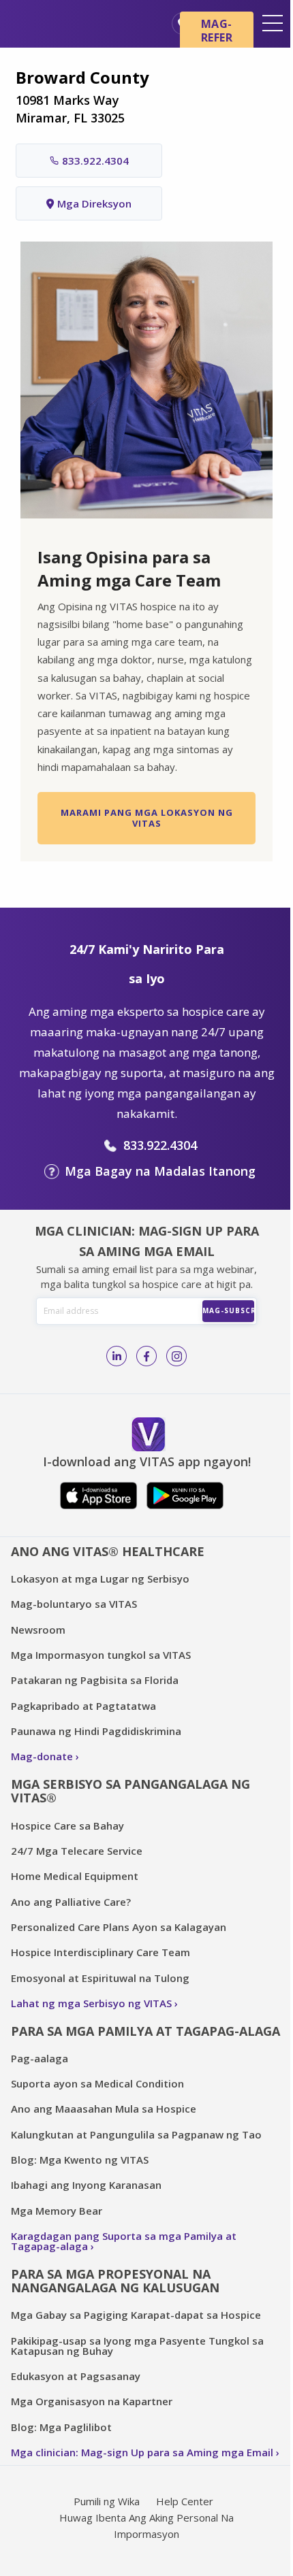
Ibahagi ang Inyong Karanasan (86, 2185)
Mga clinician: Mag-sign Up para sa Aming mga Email (142, 2452)
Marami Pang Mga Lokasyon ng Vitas (147, 818)
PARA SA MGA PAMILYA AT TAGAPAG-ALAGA (145, 2031)
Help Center (185, 2501)
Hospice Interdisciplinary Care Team (101, 1952)
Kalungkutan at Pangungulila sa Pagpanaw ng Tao (136, 2134)
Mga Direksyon (94, 203)
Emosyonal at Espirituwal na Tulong (100, 1978)
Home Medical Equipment (75, 1876)
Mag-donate (42, 1756)
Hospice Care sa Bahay (67, 1826)
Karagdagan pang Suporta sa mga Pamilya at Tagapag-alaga (124, 2241)
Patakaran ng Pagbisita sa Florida (95, 1680)
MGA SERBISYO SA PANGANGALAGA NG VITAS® (130, 1791)
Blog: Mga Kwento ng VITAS (80, 2160)
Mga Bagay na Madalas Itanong (160, 1171)
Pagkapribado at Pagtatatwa (83, 1706)
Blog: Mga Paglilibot (61, 2427)
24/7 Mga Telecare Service (77, 1851)
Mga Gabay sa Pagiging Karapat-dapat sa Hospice (136, 2315)
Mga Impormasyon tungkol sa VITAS (101, 1655)
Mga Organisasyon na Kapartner (92, 2401)
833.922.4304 (95, 161)
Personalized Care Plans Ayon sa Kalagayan (119, 1927)
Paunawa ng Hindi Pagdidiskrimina (96, 1731)
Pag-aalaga (40, 2058)
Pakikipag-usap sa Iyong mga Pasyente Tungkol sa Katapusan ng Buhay (137, 2346)
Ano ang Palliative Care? (71, 1902)
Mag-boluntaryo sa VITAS (74, 1604)
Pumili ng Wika (107, 2501)
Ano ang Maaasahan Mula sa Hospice (104, 2109)
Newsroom (38, 1630)
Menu (273, 23)
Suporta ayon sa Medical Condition (97, 2083)
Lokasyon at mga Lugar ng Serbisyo (100, 1579)
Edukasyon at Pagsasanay (76, 2376)
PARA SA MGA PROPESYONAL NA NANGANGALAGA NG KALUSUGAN (115, 2281)
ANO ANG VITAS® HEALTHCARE (108, 1551)
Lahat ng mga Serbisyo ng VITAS (91, 2003)
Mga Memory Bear (57, 2211)
